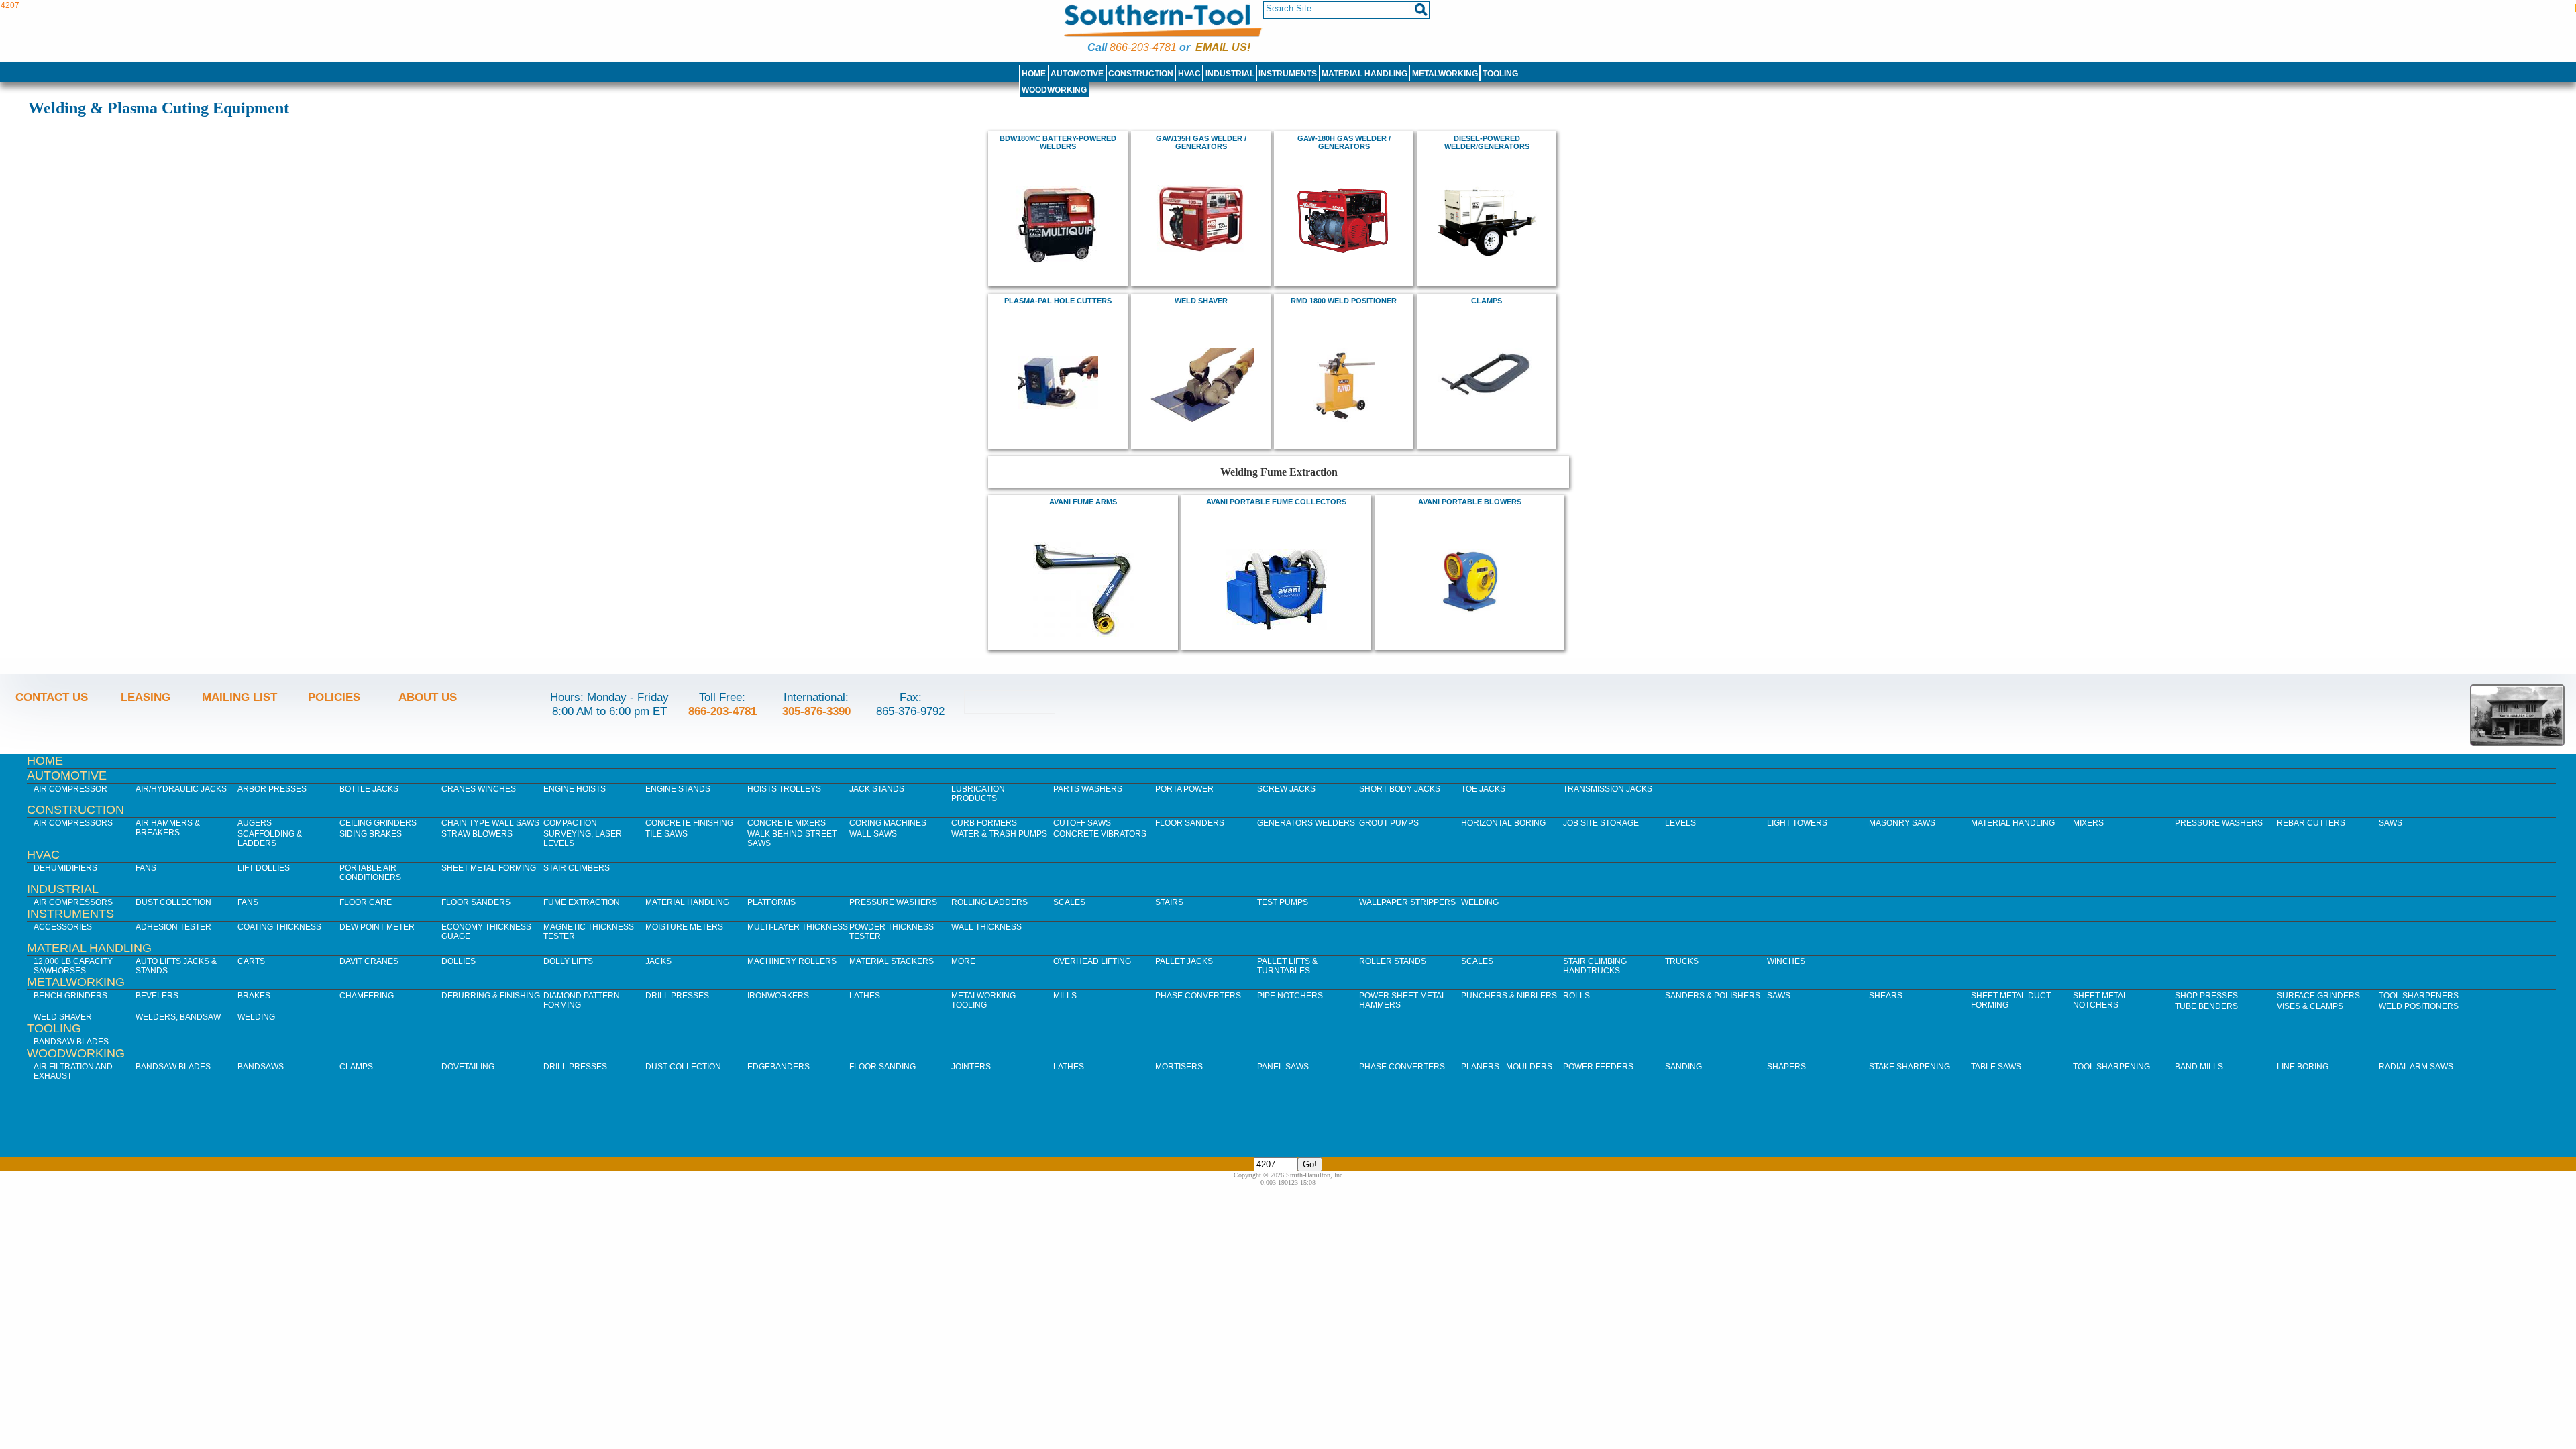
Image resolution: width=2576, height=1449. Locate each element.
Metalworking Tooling (983, 1000)
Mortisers (1179, 1067)
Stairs (1169, 902)
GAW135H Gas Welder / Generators (1201, 142)
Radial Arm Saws (2416, 1067)
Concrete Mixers (787, 823)
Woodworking (1054, 90)
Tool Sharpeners (2419, 996)
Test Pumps (1283, 902)
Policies (334, 697)
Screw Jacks (1286, 789)
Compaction (570, 823)
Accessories (63, 927)
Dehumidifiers (65, 868)
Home (1034, 74)
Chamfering (367, 996)
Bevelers (157, 996)
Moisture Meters (684, 927)
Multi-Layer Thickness (798, 927)
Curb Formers (984, 823)
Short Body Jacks (1400, 789)
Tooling (1500, 74)
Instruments (1288, 74)
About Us (428, 697)
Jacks (658, 961)
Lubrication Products (978, 794)
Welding (1480, 902)
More (963, 961)
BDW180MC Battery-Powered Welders (1058, 142)
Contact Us (52, 697)
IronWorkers (778, 996)
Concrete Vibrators (1100, 834)
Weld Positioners (2419, 1006)
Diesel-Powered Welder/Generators (1487, 142)
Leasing (146, 697)
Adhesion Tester (173, 927)
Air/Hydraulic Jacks (181, 789)
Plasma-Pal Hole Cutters (1058, 301)
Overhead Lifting (1092, 961)
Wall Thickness (986, 927)
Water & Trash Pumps (999, 834)
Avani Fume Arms (1083, 502)
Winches (1786, 961)
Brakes (254, 996)
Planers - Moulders (1507, 1067)
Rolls (1576, 996)
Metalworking (1445, 74)
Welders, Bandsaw (178, 1017)
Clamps (1487, 301)
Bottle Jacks (369, 789)
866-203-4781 (1143, 47)
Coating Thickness (279, 927)
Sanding (1683, 1067)
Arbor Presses (272, 789)
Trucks (1682, 961)
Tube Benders (2206, 1006)
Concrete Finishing (689, 823)
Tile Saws (666, 834)
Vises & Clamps (2310, 1006)
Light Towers (1797, 823)
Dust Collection (173, 902)
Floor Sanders (1190, 823)
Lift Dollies (264, 868)
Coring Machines (888, 823)
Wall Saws (873, 834)
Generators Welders (1306, 823)
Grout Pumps (1389, 823)
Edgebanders (779, 1067)
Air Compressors (73, 823)
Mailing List (239, 697)
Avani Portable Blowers (1470, 502)
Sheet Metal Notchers (2100, 1000)
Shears (1886, 996)
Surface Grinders (2318, 996)
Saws (2391, 823)
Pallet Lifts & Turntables (1287, 966)
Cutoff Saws (1082, 823)
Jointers (971, 1067)
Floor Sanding (882, 1067)
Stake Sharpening (1910, 1067)
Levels (1680, 823)
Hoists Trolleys (784, 789)
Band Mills (2199, 1067)
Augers (255, 823)
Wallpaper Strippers (1407, 902)
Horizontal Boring (1503, 823)
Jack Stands (877, 789)
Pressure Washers (2219, 823)
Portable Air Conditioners (370, 873)
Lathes (865, 996)
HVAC (1189, 74)
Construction (1141, 74)
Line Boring (2303, 1067)
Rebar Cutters (2311, 823)
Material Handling (1364, 74)
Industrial (1230, 74)
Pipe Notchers (1290, 996)
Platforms (771, 902)
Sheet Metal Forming (489, 868)
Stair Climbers (577, 868)
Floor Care (366, 902)
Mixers (2088, 823)
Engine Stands (678, 789)
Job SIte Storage (1601, 823)
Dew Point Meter (377, 927)
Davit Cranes (369, 961)
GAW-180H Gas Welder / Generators (1344, 142)
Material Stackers (892, 961)
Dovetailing (468, 1067)
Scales (1069, 902)
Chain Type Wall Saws (490, 823)
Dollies (459, 961)
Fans (146, 868)
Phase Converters (1198, 996)
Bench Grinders (70, 996)
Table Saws (1996, 1067)
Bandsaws (261, 1067)
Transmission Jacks (1608, 789)
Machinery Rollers (792, 961)
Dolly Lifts (568, 961)
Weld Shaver (1201, 301)
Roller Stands (1393, 961)
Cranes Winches (479, 789)
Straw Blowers (477, 834)
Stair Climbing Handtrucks (1595, 966)
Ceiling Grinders (378, 823)
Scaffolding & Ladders (270, 839)
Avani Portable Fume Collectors (1276, 502)
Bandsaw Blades (71, 1042)
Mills (1065, 996)
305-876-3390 (816, 711)
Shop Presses (2206, 996)
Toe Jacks (1483, 789)
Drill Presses (677, 996)
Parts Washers (1088, 789)
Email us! (1223, 47)
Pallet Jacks (1184, 961)
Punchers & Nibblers (1509, 996)
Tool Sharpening (2111, 1067)
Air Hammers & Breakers (168, 828)
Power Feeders (1598, 1067)
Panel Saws (1283, 1067)
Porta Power (1184, 789)
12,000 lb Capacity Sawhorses (73, 966)
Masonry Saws (1902, 823)
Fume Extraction (582, 902)
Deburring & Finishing (491, 996)
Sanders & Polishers (1713, 996)
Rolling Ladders (989, 902)
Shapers (1786, 1067)
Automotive (1077, 74)
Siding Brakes (371, 834)
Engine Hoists (575, 789)
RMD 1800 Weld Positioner (1344, 301)
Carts (251, 961)
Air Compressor (70, 789)
